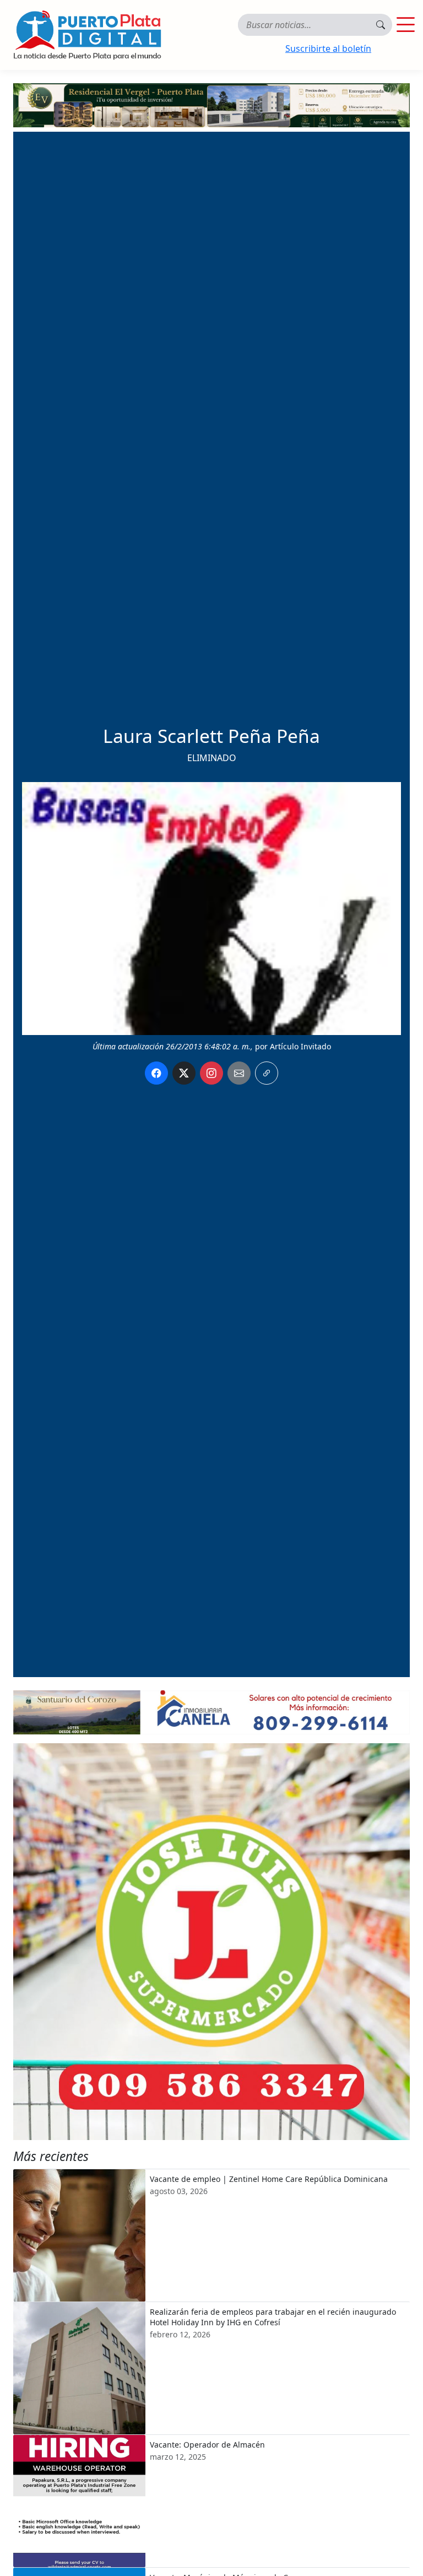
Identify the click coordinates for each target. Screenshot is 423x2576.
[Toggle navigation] (405, 25)
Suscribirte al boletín (328, 48)
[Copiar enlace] (267, 1073)
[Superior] (211, 104)
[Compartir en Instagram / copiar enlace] (211, 1073)
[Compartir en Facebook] (156, 1073)
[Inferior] (211, 1712)
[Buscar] (381, 25)
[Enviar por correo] (239, 1073)
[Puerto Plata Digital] (87, 35)
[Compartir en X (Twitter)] (184, 1073)
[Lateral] (211, 1942)
